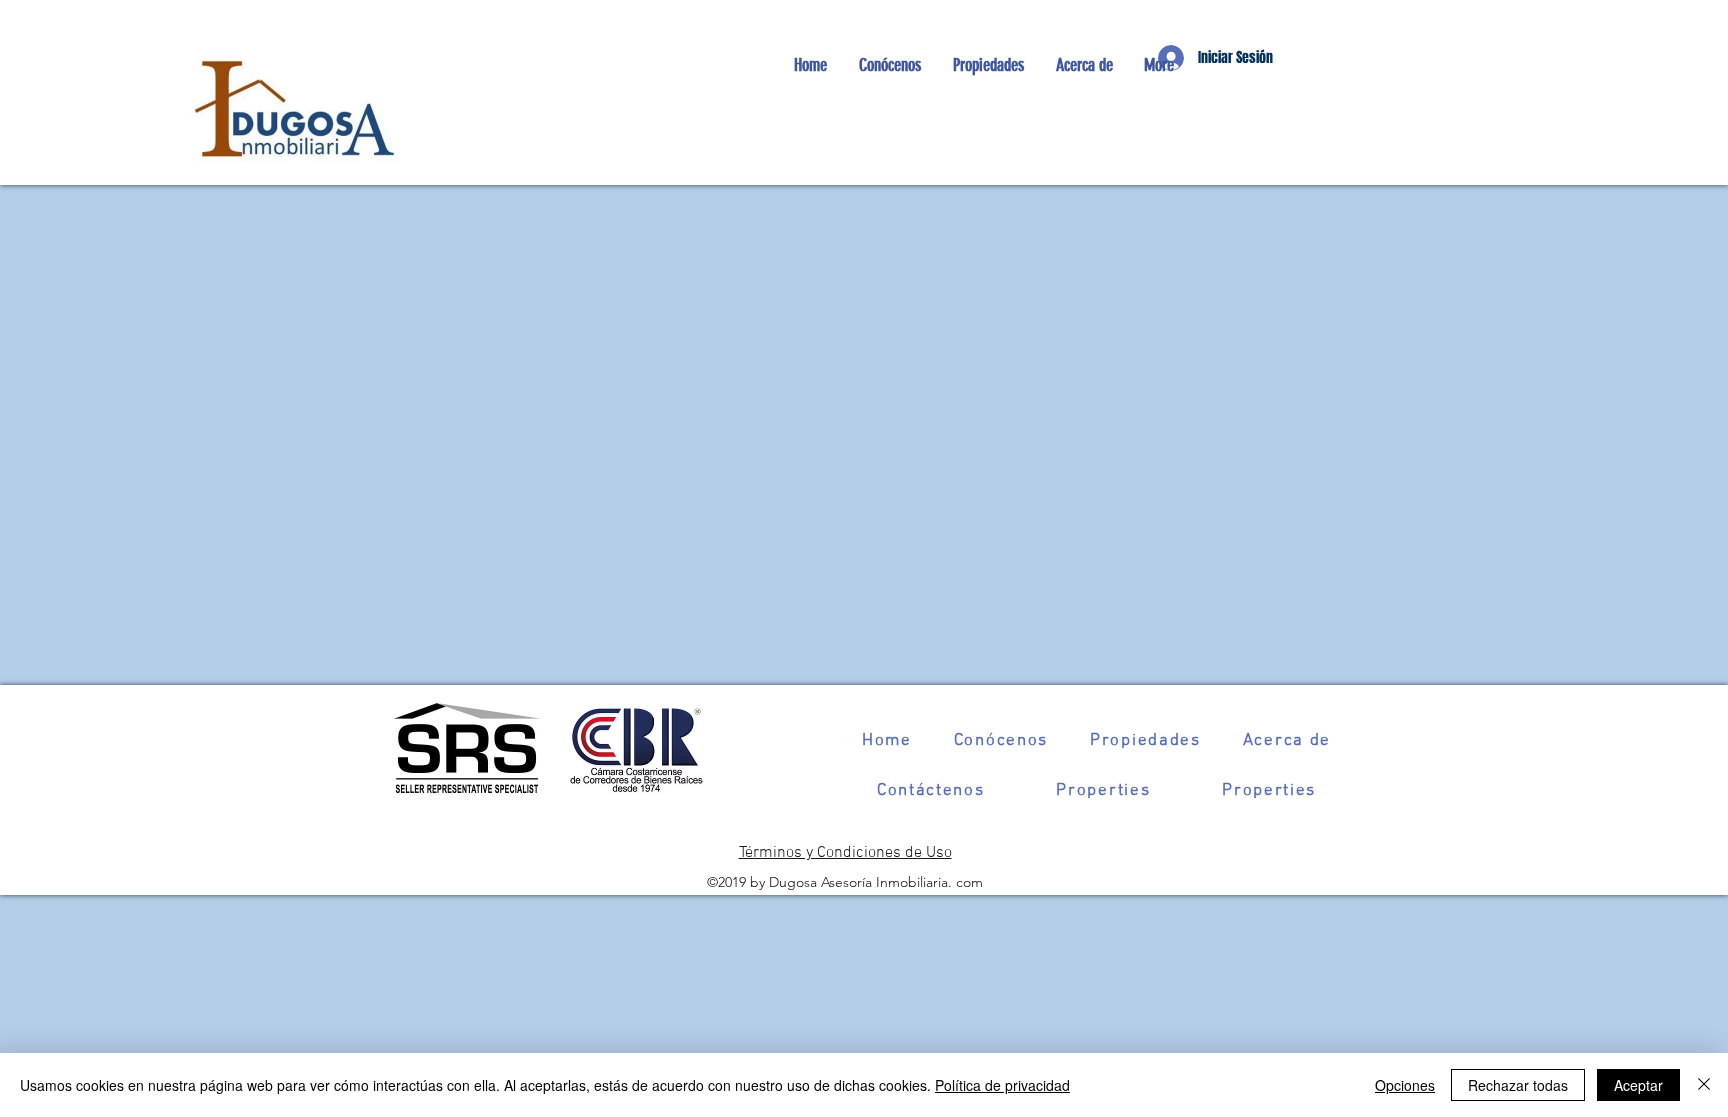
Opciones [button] (1405, 1085)
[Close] (1704, 1085)
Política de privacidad (1002, 1085)
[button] (987, 65)
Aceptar (1638, 1085)
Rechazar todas (1518, 1085)
